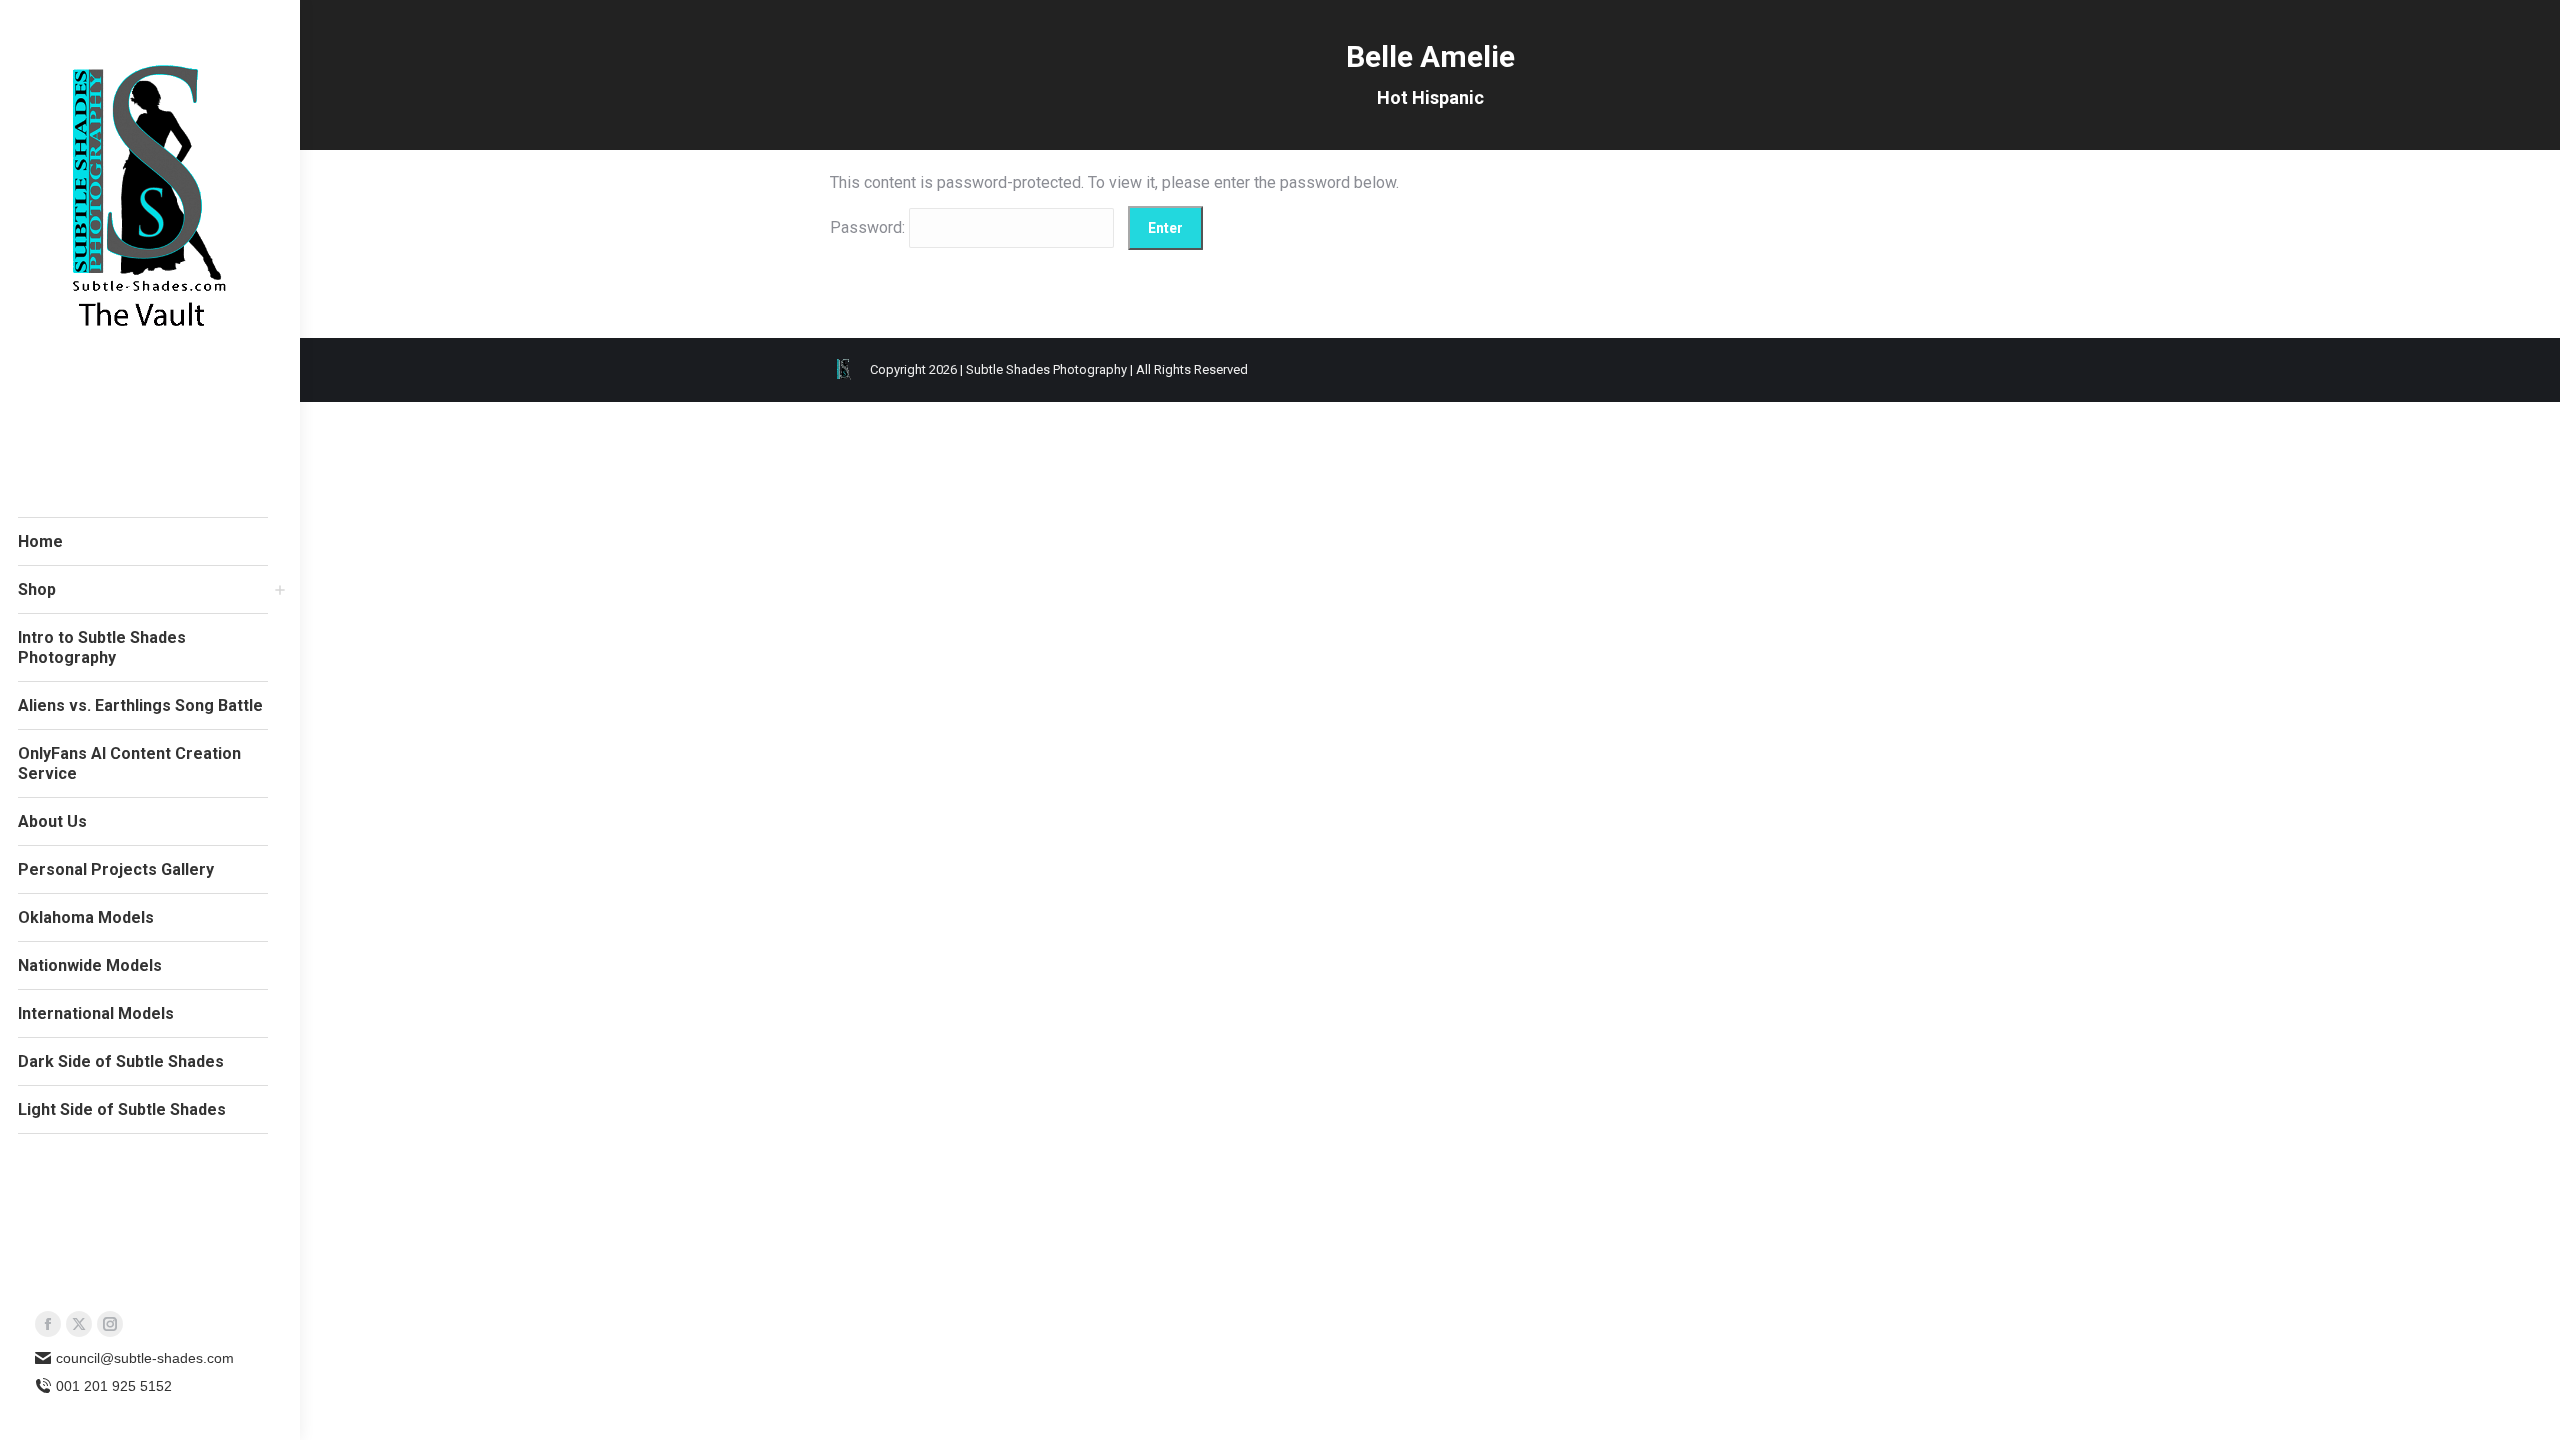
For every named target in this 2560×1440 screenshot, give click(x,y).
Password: (869, 227)
